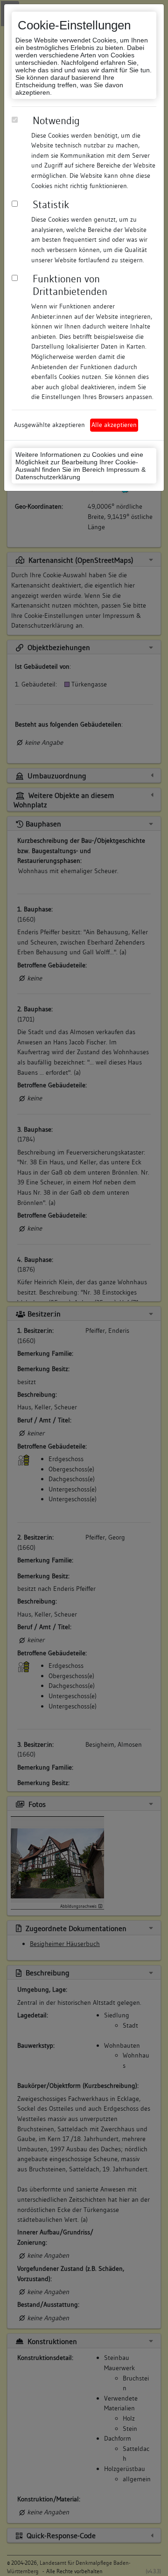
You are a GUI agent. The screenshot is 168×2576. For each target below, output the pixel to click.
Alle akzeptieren (114, 425)
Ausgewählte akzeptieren (49, 425)
